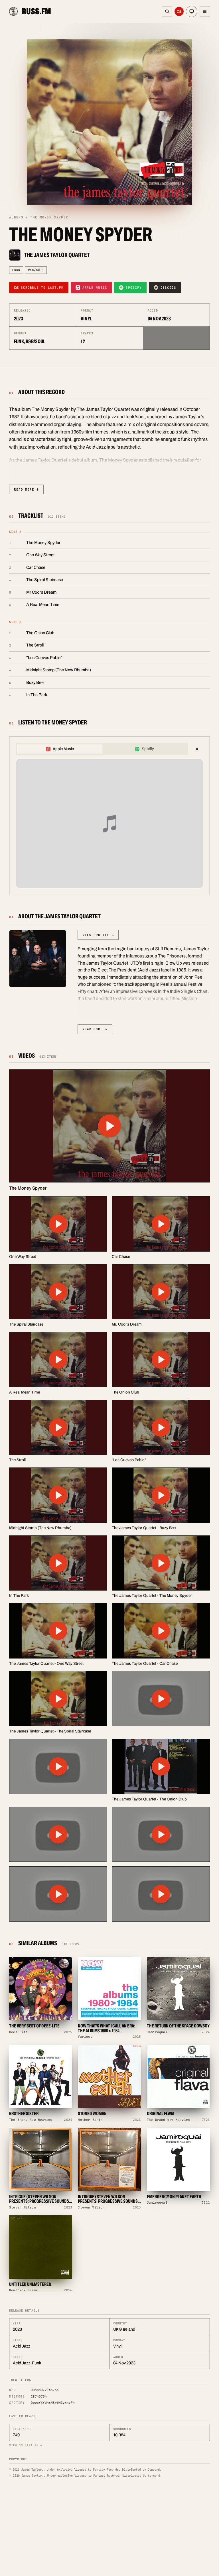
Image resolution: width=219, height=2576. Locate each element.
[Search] (167, 11)
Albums (16, 217)
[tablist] (102, 749)
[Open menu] (205, 11)
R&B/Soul (36, 270)
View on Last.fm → (26, 2445)
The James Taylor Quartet (57, 255)
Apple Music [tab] (63, 749)
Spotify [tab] (148, 749)
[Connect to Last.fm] (179, 11)
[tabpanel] (109, 824)
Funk (16, 270)
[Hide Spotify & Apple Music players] (197, 749)
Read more (26, 489)
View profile (98, 935)
